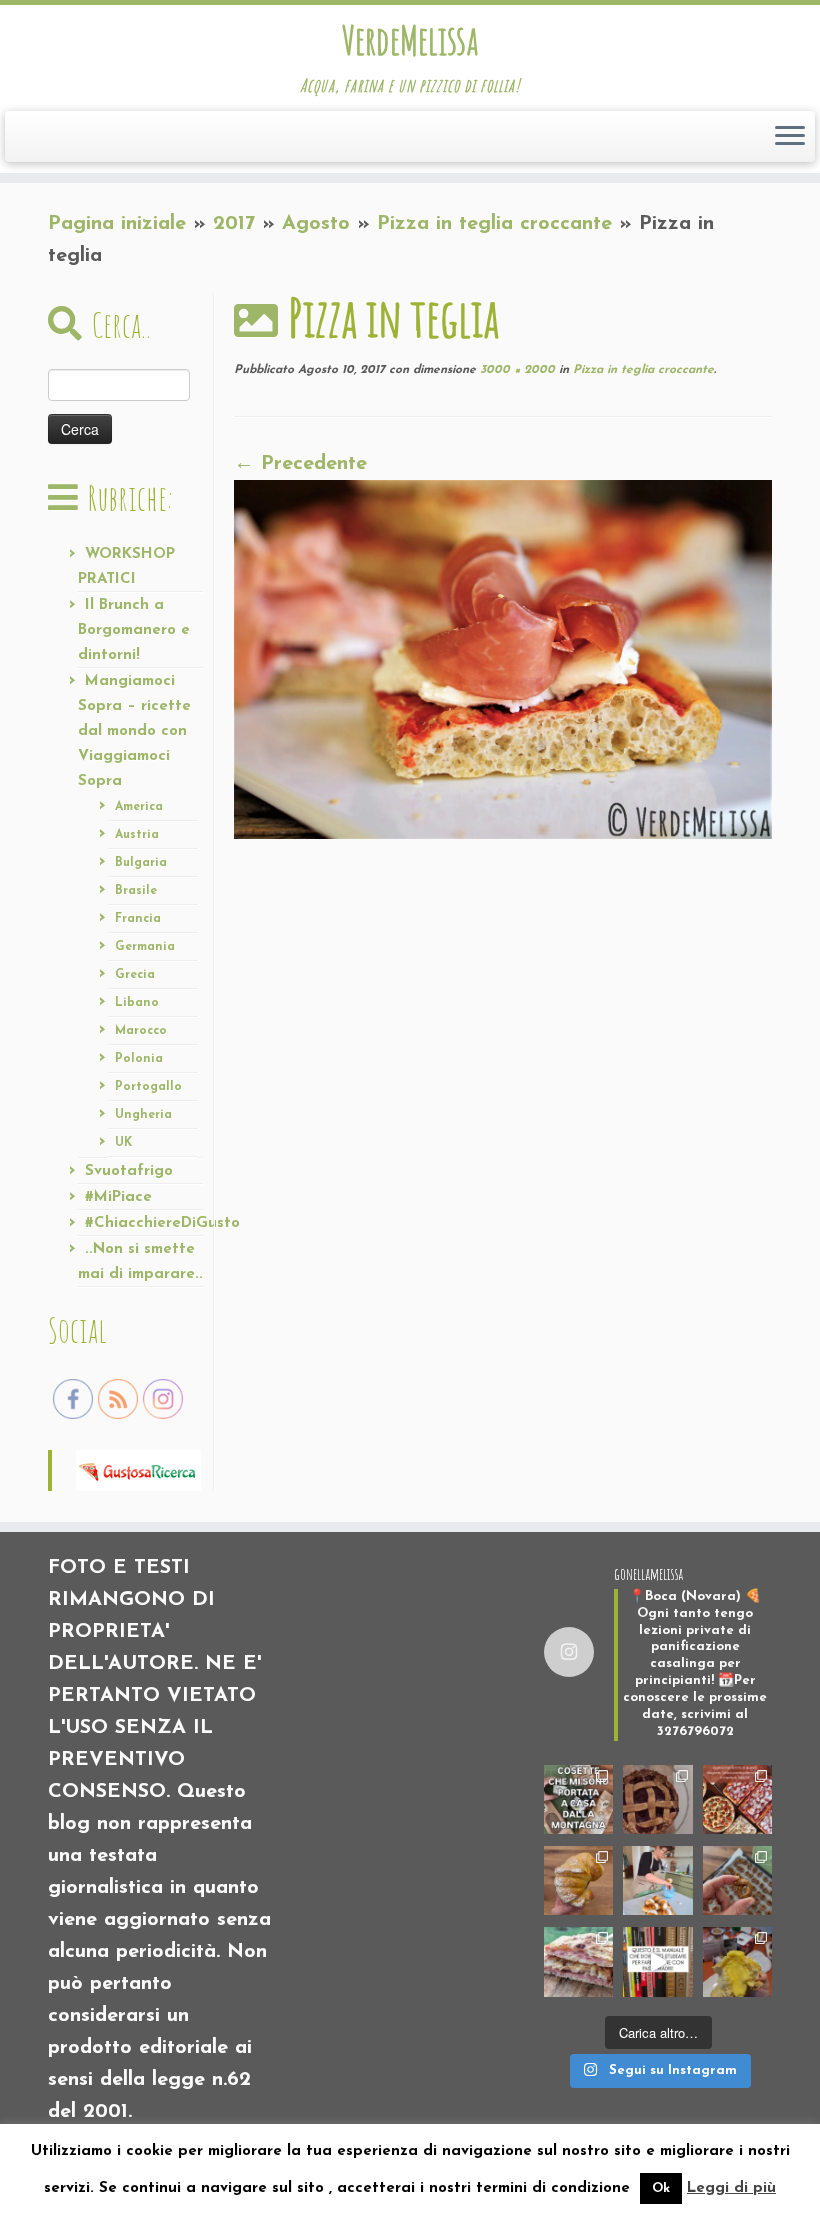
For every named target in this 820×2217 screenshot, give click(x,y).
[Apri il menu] (790, 137)
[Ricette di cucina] (138, 1469)
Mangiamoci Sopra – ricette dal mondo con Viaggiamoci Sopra (134, 731)
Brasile (136, 891)
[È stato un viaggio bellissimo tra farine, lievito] (737, 1799)
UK (123, 1143)
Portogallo (148, 1087)
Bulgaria (141, 863)
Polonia (139, 1059)
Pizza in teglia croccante (494, 224)
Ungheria (143, 1115)
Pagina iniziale (117, 224)
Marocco (141, 1031)
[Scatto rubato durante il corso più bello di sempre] (657, 1880)
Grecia (135, 975)
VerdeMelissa (410, 40)
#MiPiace (118, 1197)
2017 (234, 224)
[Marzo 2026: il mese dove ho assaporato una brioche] (737, 1961)
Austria (137, 835)
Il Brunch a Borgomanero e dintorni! (134, 630)
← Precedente (300, 464)
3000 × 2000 (515, 370)
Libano (137, 1003)
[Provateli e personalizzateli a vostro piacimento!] (737, 1880)
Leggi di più (731, 2188)
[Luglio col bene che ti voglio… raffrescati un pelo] (657, 1799)
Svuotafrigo (129, 1171)
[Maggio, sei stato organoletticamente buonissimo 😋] (578, 1880)
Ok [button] (661, 2188)
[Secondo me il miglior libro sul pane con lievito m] (657, 1961)
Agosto (316, 224)
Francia (138, 919)
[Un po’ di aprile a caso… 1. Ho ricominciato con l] (578, 1961)
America (139, 807)
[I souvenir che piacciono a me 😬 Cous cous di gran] (578, 1799)
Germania (145, 947)
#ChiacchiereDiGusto (162, 1223)
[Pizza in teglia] (503, 658)
